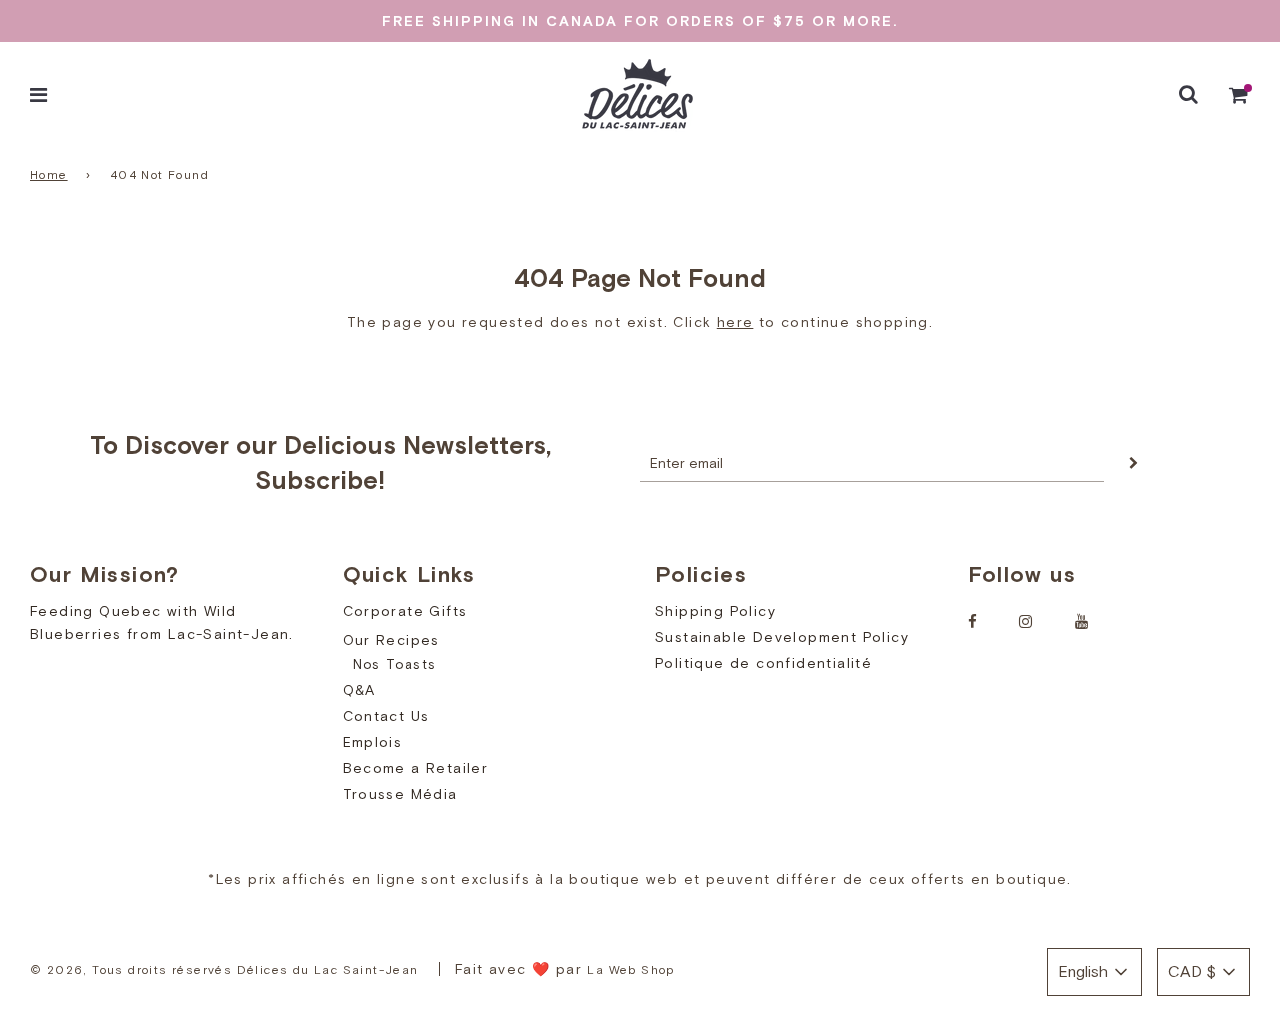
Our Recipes (391, 640)
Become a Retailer (416, 768)
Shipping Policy (715, 611)
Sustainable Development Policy (782, 637)
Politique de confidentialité (763, 663)
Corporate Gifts (405, 611)
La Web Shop (630, 970)
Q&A (359, 690)
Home (49, 175)
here (735, 322)
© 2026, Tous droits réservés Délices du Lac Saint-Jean (224, 970)
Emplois (373, 742)
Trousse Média (400, 794)
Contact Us (386, 716)
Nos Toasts (395, 664)
